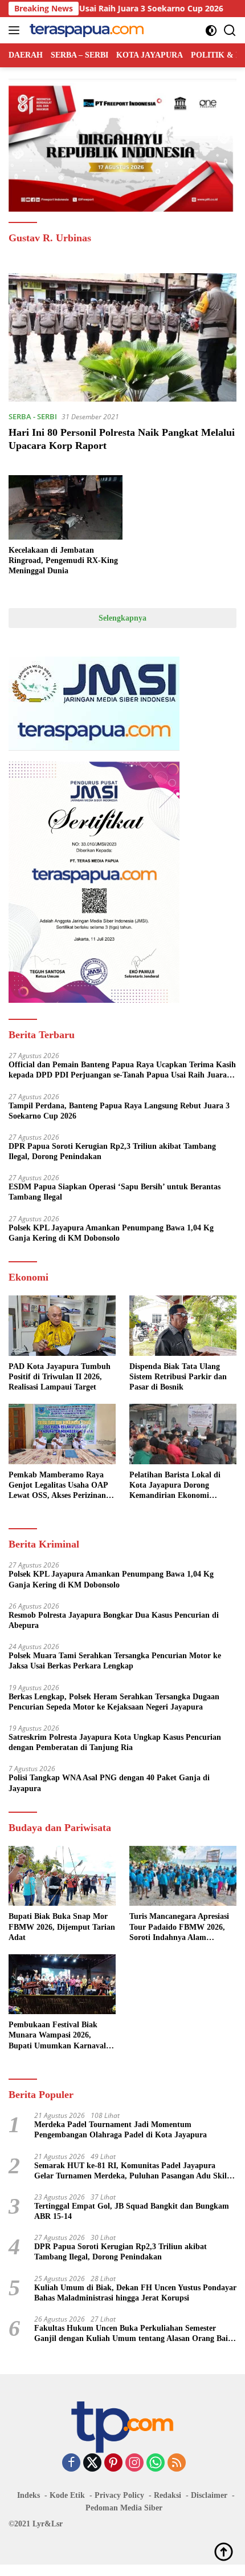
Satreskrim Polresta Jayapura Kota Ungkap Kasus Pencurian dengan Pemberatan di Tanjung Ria (115, 1742)
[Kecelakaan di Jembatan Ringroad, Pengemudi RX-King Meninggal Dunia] (66, 507)
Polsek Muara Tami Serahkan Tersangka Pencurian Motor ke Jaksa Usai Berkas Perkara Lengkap (115, 1661)
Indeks (28, 2495)
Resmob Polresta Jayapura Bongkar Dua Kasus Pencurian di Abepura (114, 1620)
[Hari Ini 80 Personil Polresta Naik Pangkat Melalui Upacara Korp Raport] (122, 337)
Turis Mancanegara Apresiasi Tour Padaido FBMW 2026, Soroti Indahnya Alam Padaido (179, 1927)
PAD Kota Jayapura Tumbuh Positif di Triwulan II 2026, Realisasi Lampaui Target (60, 1377)
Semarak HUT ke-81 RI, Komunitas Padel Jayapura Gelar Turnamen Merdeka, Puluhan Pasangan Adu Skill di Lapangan (132, 2171)
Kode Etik (67, 2495)
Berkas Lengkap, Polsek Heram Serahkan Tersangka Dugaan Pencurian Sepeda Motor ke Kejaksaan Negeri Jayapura (114, 1702)
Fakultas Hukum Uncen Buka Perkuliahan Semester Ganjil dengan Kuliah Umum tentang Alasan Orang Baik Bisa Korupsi (133, 2334)
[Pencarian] (230, 31)
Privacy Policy (119, 2495)
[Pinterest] (113, 2463)
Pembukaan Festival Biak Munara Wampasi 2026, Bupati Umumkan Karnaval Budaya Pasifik (57, 2036)
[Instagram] (134, 2463)
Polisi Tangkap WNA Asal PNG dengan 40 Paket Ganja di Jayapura (109, 1783)
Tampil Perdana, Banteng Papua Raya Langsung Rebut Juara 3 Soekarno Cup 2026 (119, 1111)
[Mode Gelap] (211, 31)
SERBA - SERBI (33, 416)
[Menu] (16, 30)
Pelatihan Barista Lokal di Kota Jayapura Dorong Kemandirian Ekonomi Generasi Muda (175, 1486)
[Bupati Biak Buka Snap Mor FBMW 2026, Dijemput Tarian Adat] (62, 1876)
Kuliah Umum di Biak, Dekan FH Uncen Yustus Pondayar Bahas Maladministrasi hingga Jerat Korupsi (135, 2293)
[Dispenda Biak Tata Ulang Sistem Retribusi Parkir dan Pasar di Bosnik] (183, 1325)
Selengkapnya (122, 618)
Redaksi (168, 2495)
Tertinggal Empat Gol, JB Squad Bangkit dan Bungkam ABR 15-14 (132, 2211)
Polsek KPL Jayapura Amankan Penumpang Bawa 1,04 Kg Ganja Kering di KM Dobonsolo (111, 1233)
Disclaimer (209, 2495)
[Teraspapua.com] (85, 30)
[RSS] (177, 2463)
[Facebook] (71, 2463)
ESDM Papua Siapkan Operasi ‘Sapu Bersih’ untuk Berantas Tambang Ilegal (115, 1192)
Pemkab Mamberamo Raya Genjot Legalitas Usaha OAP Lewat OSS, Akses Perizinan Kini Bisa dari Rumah (58, 1486)
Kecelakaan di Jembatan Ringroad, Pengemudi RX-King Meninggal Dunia (63, 560)
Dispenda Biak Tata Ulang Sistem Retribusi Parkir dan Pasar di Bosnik (178, 1377)
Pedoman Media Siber (124, 2508)
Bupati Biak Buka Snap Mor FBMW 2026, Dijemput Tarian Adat (62, 1927)
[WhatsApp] (156, 2463)
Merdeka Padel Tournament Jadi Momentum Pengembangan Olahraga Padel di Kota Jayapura (121, 2130)
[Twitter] (92, 2463)
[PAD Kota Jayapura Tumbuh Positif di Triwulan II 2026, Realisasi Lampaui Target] (62, 1325)
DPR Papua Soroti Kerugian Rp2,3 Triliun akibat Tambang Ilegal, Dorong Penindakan (112, 1151)
